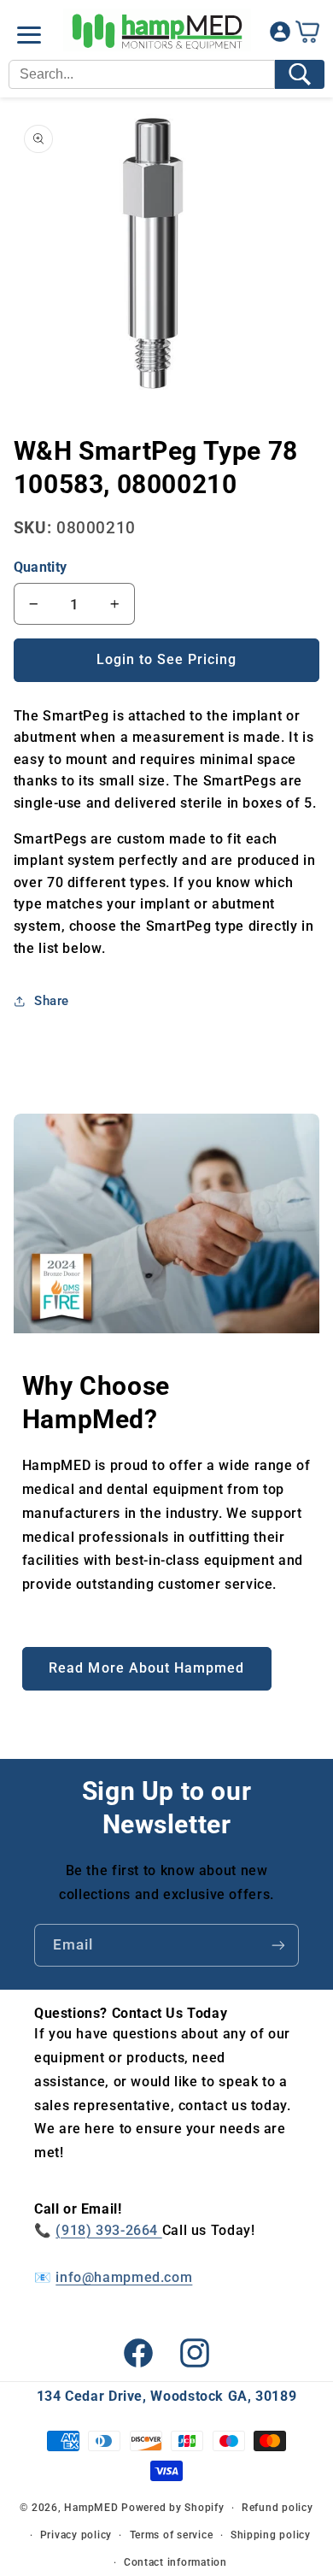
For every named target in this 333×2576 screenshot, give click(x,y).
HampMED (91, 2508)
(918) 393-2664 (108, 2230)
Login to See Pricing (167, 659)
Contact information (175, 2562)
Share (52, 1001)
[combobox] (142, 74)
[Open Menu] (29, 35)
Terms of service (172, 2535)
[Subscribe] (278, 1945)
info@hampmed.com (124, 2277)
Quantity (40, 567)
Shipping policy (271, 2535)
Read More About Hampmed (146, 1668)
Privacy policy (76, 2535)
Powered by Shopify (172, 2508)
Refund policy (277, 2508)
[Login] (280, 35)
